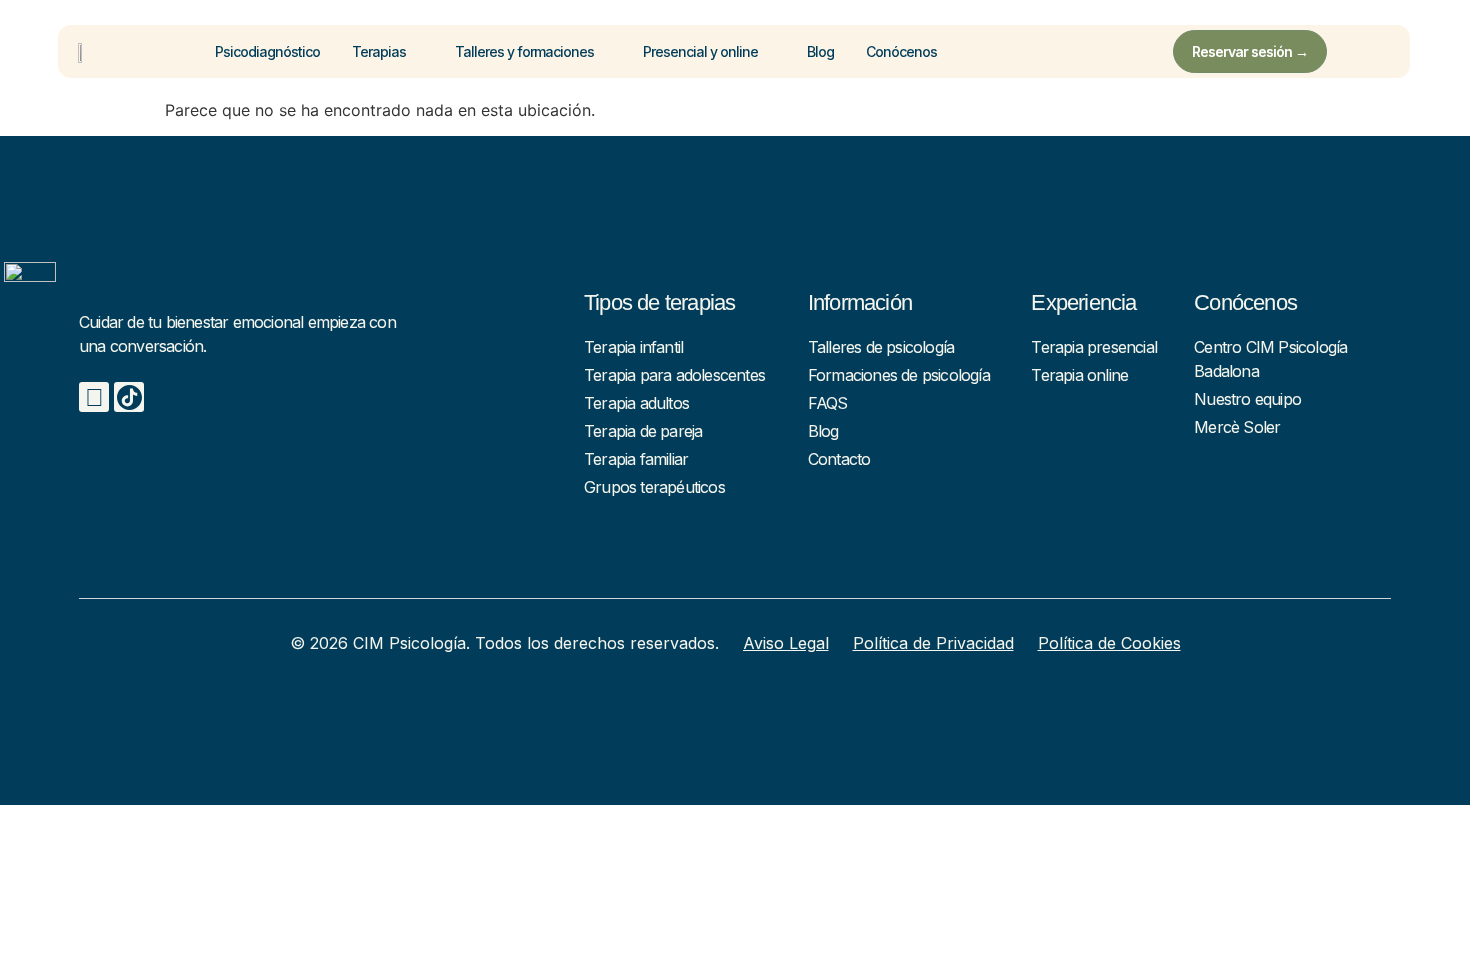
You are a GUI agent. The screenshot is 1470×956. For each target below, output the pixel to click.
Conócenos (901, 51)
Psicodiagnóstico (267, 51)
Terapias (379, 51)
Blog (820, 51)
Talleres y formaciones (524, 51)
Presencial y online (700, 51)
